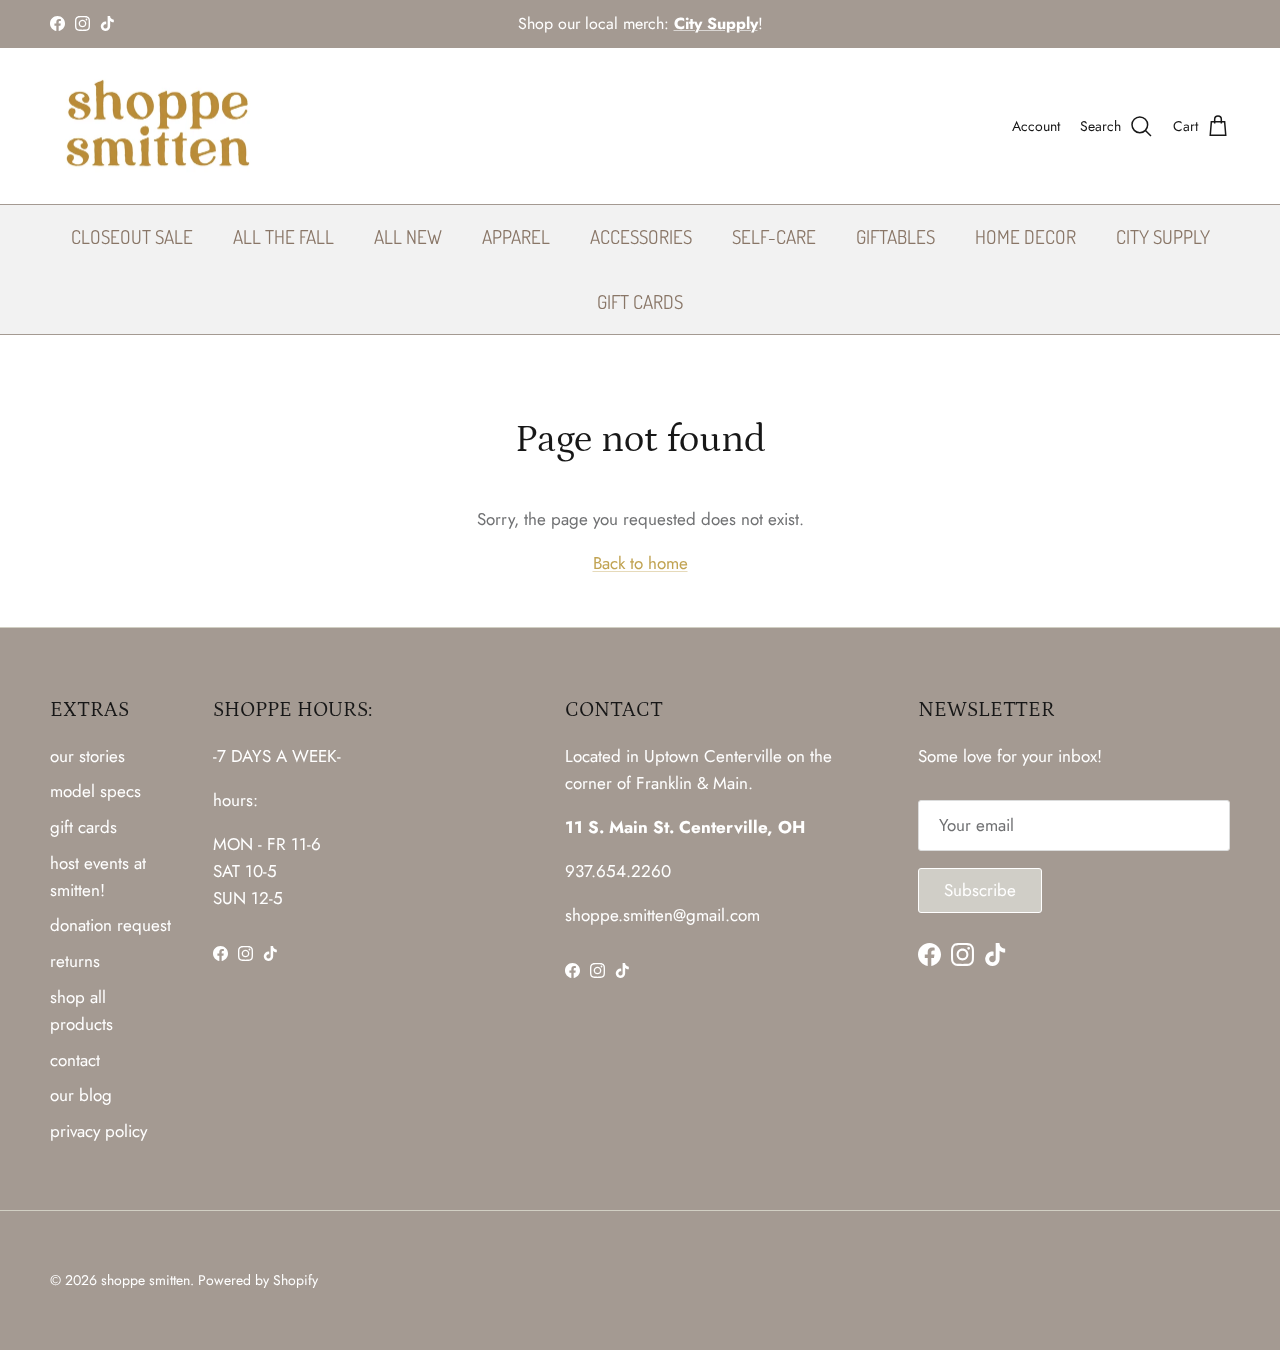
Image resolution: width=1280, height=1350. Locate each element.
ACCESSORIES (641, 236)
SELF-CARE (774, 236)
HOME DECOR (1025, 236)
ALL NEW (408, 236)
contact (75, 1060)
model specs (95, 791)
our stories (87, 756)
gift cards (83, 827)
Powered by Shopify (258, 1280)
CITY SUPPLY (1163, 236)
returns (75, 961)
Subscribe (980, 890)
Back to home (640, 563)
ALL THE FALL (283, 236)
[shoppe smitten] (157, 126)
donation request (110, 925)
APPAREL (516, 236)
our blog (81, 1095)
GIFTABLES (895, 236)
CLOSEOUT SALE (132, 236)
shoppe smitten (145, 1280)
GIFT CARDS (640, 301)
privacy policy (98, 1131)
